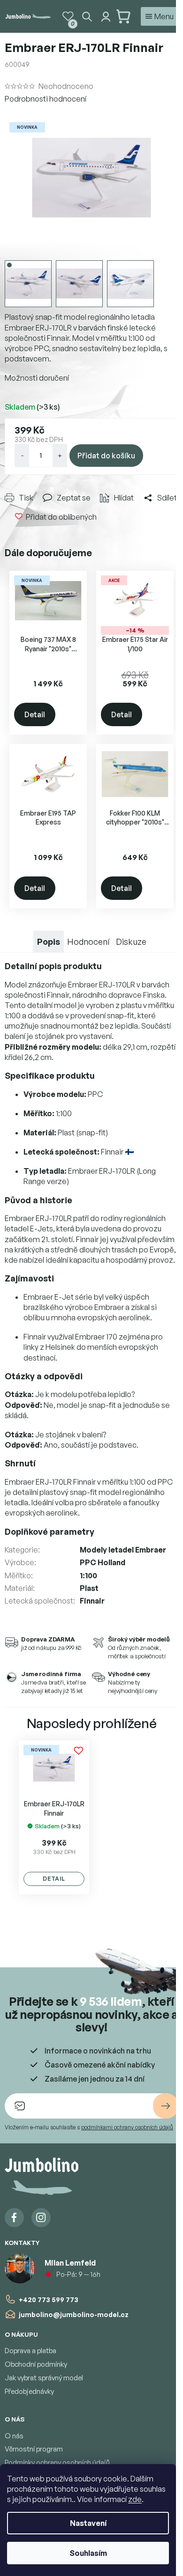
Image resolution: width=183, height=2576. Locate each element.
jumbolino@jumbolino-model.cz (74, 2315)
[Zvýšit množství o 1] (60, 456)
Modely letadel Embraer (123, 1550)
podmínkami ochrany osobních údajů (127, 2127)
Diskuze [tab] (131, 942)
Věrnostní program (34, 2449)
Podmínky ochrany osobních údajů (57, 2462)
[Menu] (160, 16)
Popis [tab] (49, 942)
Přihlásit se (166, 2106)
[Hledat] (87, 16)
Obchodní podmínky (36, 2364)
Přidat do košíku (106, 456)
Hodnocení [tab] (88, 942)
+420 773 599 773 (49, 2300)
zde (135, 2499)
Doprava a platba (30, 2351)
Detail (35, 714)
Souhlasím (88, 2553)
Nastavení (88, 2523)
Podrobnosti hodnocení (46, 99)
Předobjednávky (29, 2391)
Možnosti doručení (37, 378)
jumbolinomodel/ (41, 2218)
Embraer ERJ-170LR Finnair (54, 1808)
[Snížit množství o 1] (22, 456)
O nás (14, 2436)
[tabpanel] (54, 1818)
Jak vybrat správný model (44, 2378)
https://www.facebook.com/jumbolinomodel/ (14, 2218)
